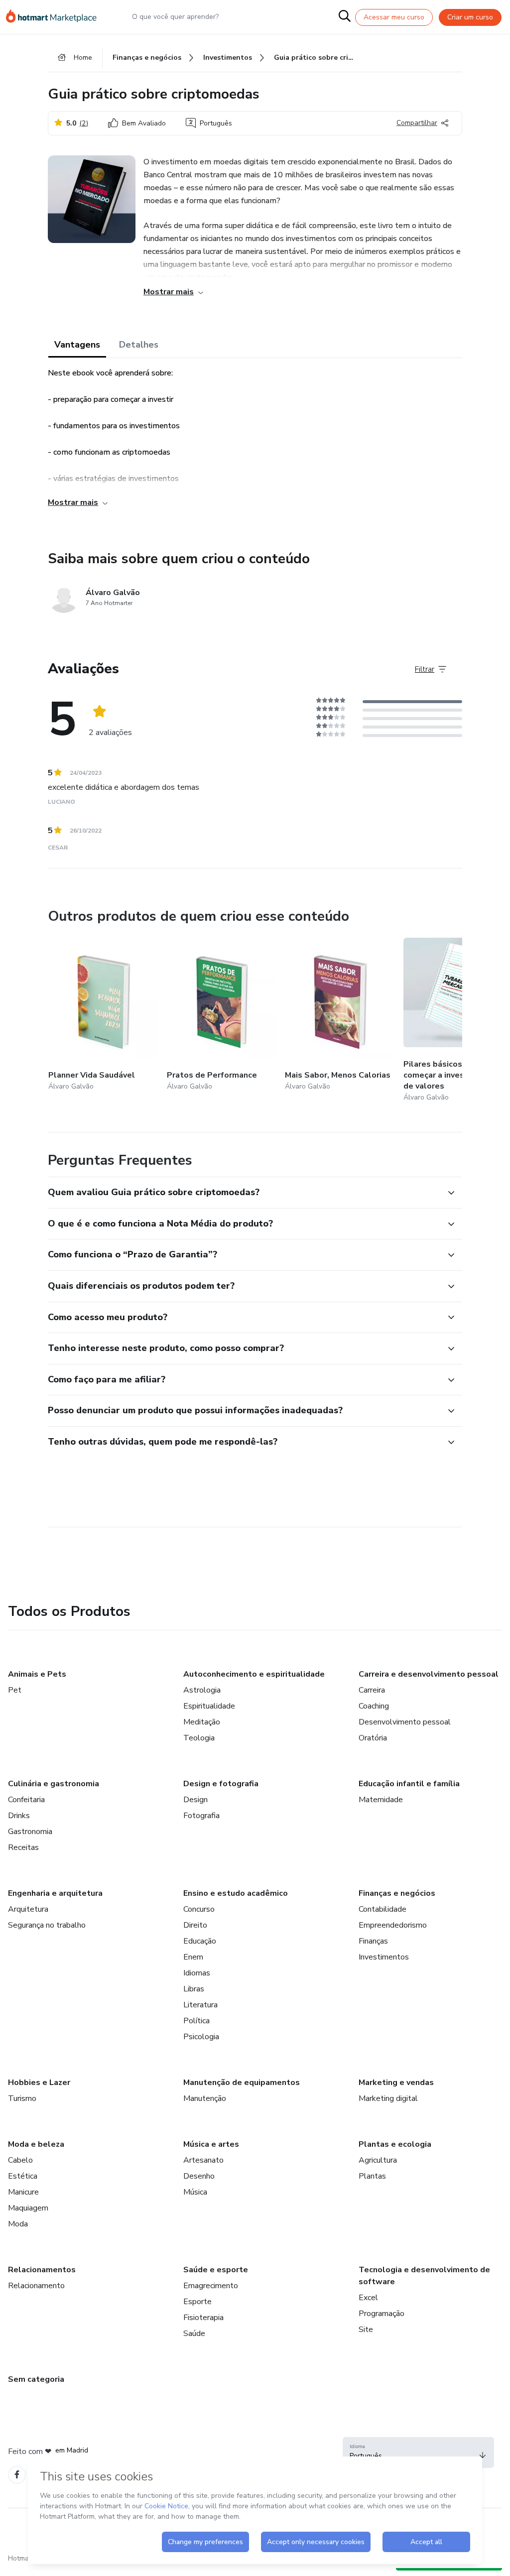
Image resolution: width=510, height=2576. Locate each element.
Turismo (22, 2098)
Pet (15, 1690)
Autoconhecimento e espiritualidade (254, 1674)
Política (196, 2021)
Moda (18, 2224)
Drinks (19, 1816)
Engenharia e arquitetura (55, 1893)
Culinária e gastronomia (54, 1784)
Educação (200, 1941)
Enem (193, 1957)
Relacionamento (36, 2286)
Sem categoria (36, 2379)
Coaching (374, 1706)
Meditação (202, 1722)
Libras (194, 1989)
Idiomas (197, 1973)
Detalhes (139, 345)
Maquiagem (28, 2208)
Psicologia (201, 2037)
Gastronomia (30, 1832)
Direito (195, 1925)
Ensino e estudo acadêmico (236, 1893)
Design (195, 1800)
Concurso (199, 1909)
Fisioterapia (203, 2318)
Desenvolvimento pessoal (405, 1722)
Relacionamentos (42, 2270)
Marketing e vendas (396, 2083)
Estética (23, 2176)
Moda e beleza (36, 2144)
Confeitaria (26, 1800)
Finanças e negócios (397, 1893)
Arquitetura (28, 1909)
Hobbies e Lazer (39, 2083)
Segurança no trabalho (47, 1925)
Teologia (199, 1738)
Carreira (372, 1690)
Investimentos (384, 1957)
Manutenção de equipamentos (242, 2083)
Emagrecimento (211, 2286)
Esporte (197, 2302)
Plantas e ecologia (395, 2144)
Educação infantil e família (409, 1784)
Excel (368, 2298)
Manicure (23, 2192)
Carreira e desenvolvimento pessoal (429, 1674)
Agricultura (378, 2160)
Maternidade (381, 1800)
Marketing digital (388, 2098)
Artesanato (203, 2160)
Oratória (373, 1738)
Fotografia (201, 1816)
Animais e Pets (37, 1674)
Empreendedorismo (393, 1925)
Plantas (372, 2176)
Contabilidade (382, 1909)
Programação (382, 2314)
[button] (244, 1193)
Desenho (199, 2176)
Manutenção (205, 2098)
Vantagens (77, 345)
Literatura (200, 2005)
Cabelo (20, 2160)
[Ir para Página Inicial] (56, 17)
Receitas (23, 1847)
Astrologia (202, 1690)
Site (366, 2330)
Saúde (194, 2333)
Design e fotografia (221, 1784)
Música (195, 2192)
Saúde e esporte (216, 2270)
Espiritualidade (209, 1706)
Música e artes (211, 2144)
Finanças (373, 1941)
